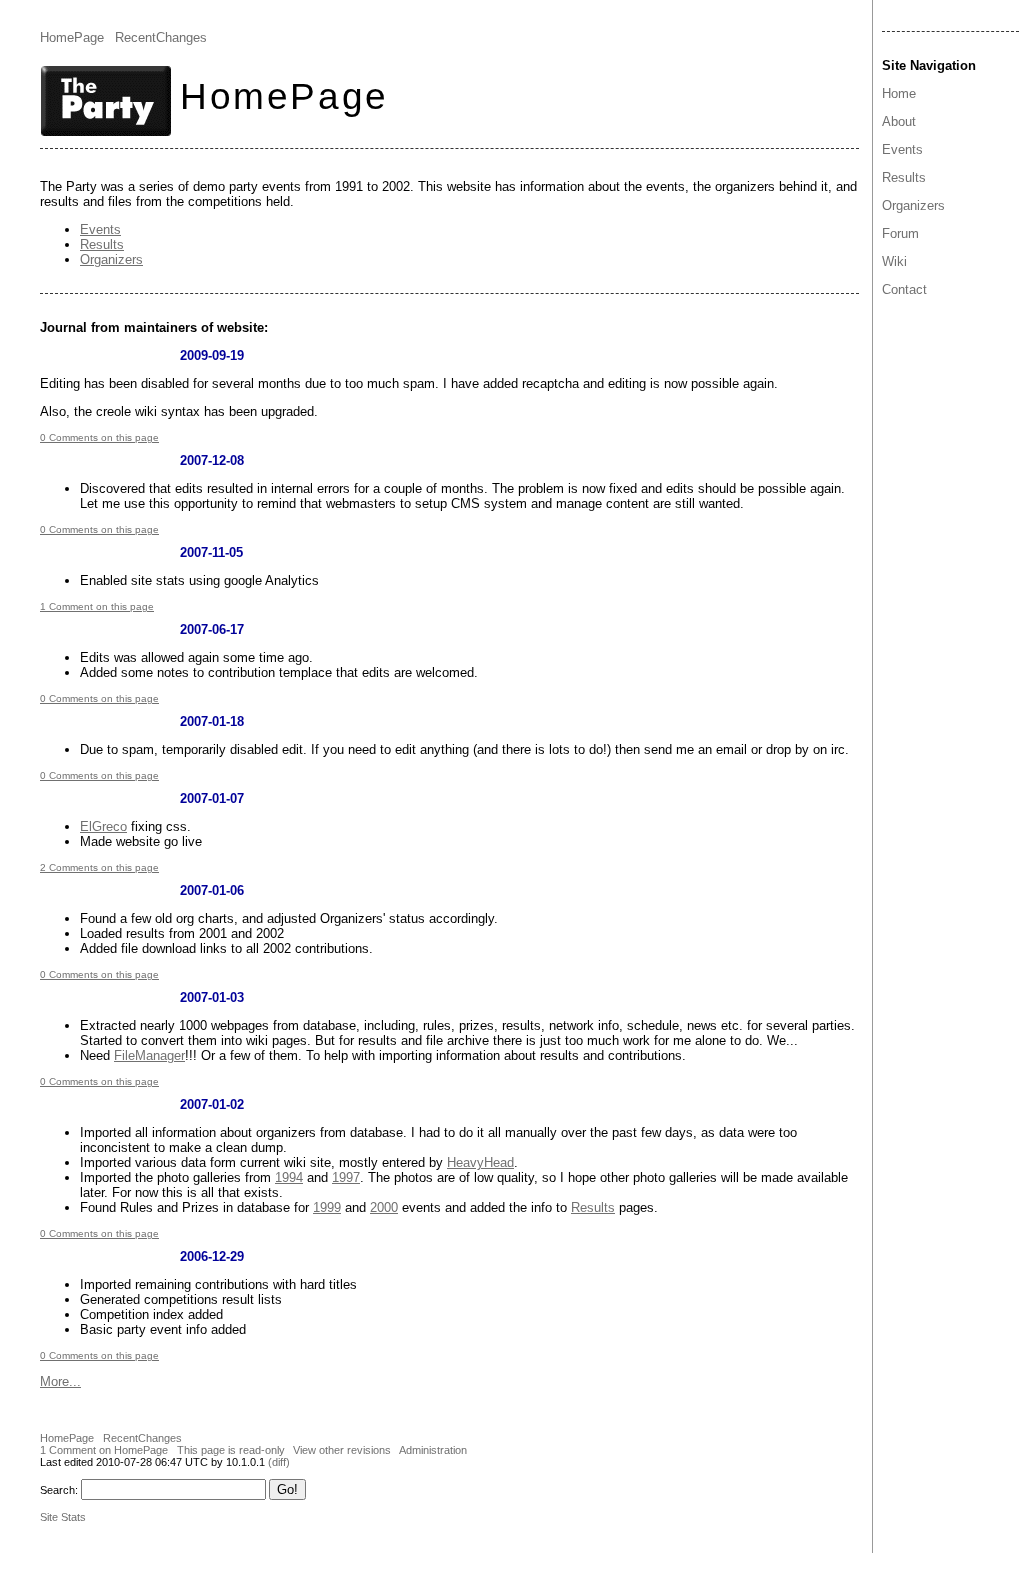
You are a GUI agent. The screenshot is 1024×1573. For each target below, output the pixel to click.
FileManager (149, 1055)
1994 (289, 1177)
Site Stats (63, 1517)
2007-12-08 (212, 460)
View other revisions (342, 1450)
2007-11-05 (211, 552)
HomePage (72, 37)
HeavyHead (480, 1162)
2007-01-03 (212, 997)
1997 (346, 1177)
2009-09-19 (212, 355)
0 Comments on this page (99, 437)
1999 (327, 1207)
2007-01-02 (212, 1104)
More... (60, 1381)
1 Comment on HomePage (104, 1450)
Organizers (913, 205)
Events (902, 149)
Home (899, 93)
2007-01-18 (212, 721)
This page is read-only (231, 1450)
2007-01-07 (212, 798)
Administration (433, 1450)
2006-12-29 (212, 1256)
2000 (384, 1207)
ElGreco (103, 826)
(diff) (279, 1462)
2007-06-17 (212, 629)
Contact (904, 289)
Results (904, 177)
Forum (900, 233)
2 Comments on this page (99, 867)
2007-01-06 (212, 890)
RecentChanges (161, 37)
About (899, 121)
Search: (59, 1490)
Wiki (894, 261)
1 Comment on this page (97, 606)
